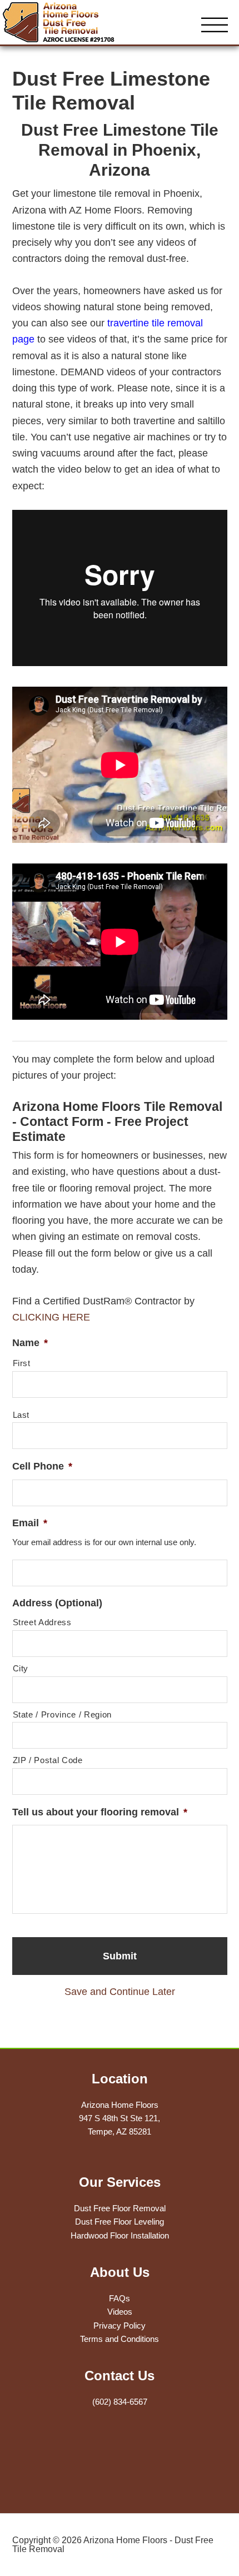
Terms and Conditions (120, 2339)
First (22, 1363)
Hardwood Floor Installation (120, 2235)
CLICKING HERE (51, 1317)
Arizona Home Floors (69, 22)
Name (30, 1343)
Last (21, 1415)
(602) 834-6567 (120, 2402)
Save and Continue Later (120, 1992)
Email (30, 1523)
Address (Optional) (57, 1603)
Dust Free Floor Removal (120, 2208)
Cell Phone (42, 1466)
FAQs (120, 2298)
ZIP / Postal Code (48, 1760)
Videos (120, 2312)
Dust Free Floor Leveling (120, 2222)
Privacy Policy (120, 2326)
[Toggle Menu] (215, 26)
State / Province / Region (63, 1715)
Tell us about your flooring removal (100, 1812)
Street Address (42, 1622)
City (21, 1669)
